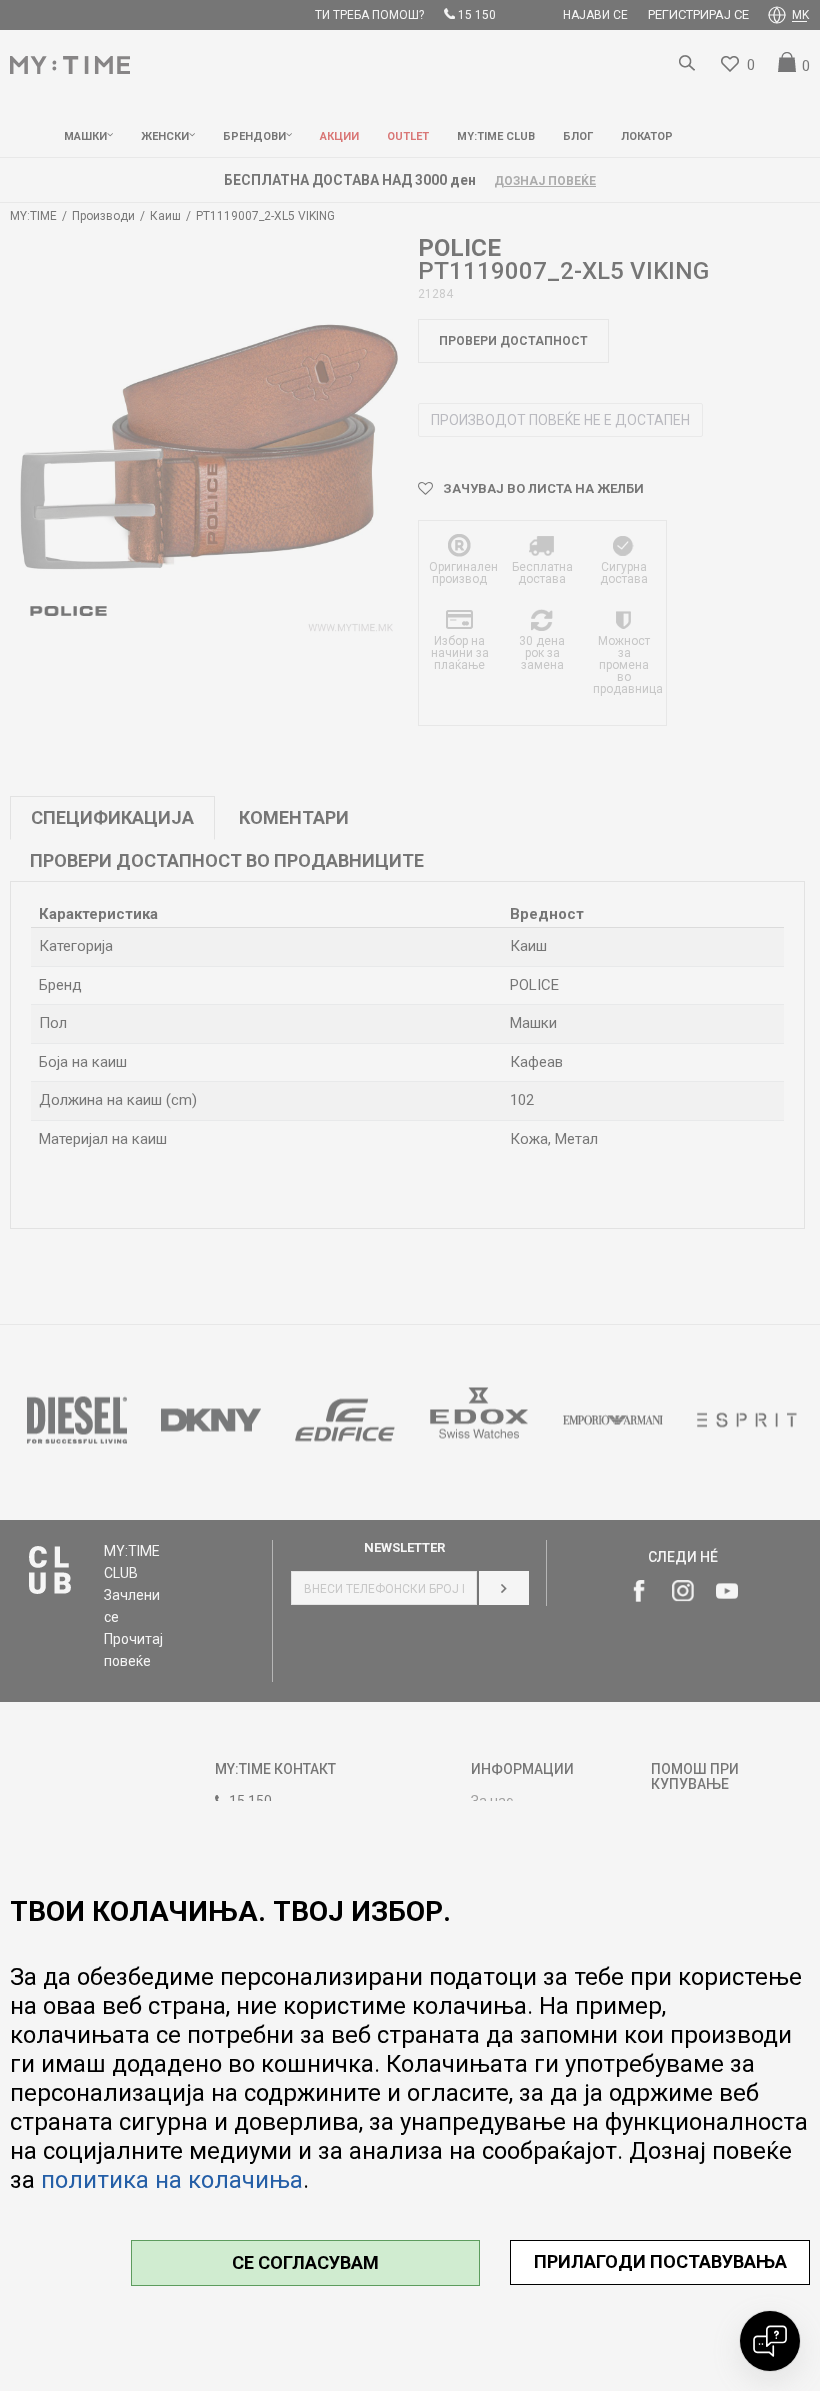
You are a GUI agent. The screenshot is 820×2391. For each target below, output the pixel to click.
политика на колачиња (172, 2180)
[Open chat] (770, 2341)
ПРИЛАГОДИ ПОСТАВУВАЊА (660, 2261)
